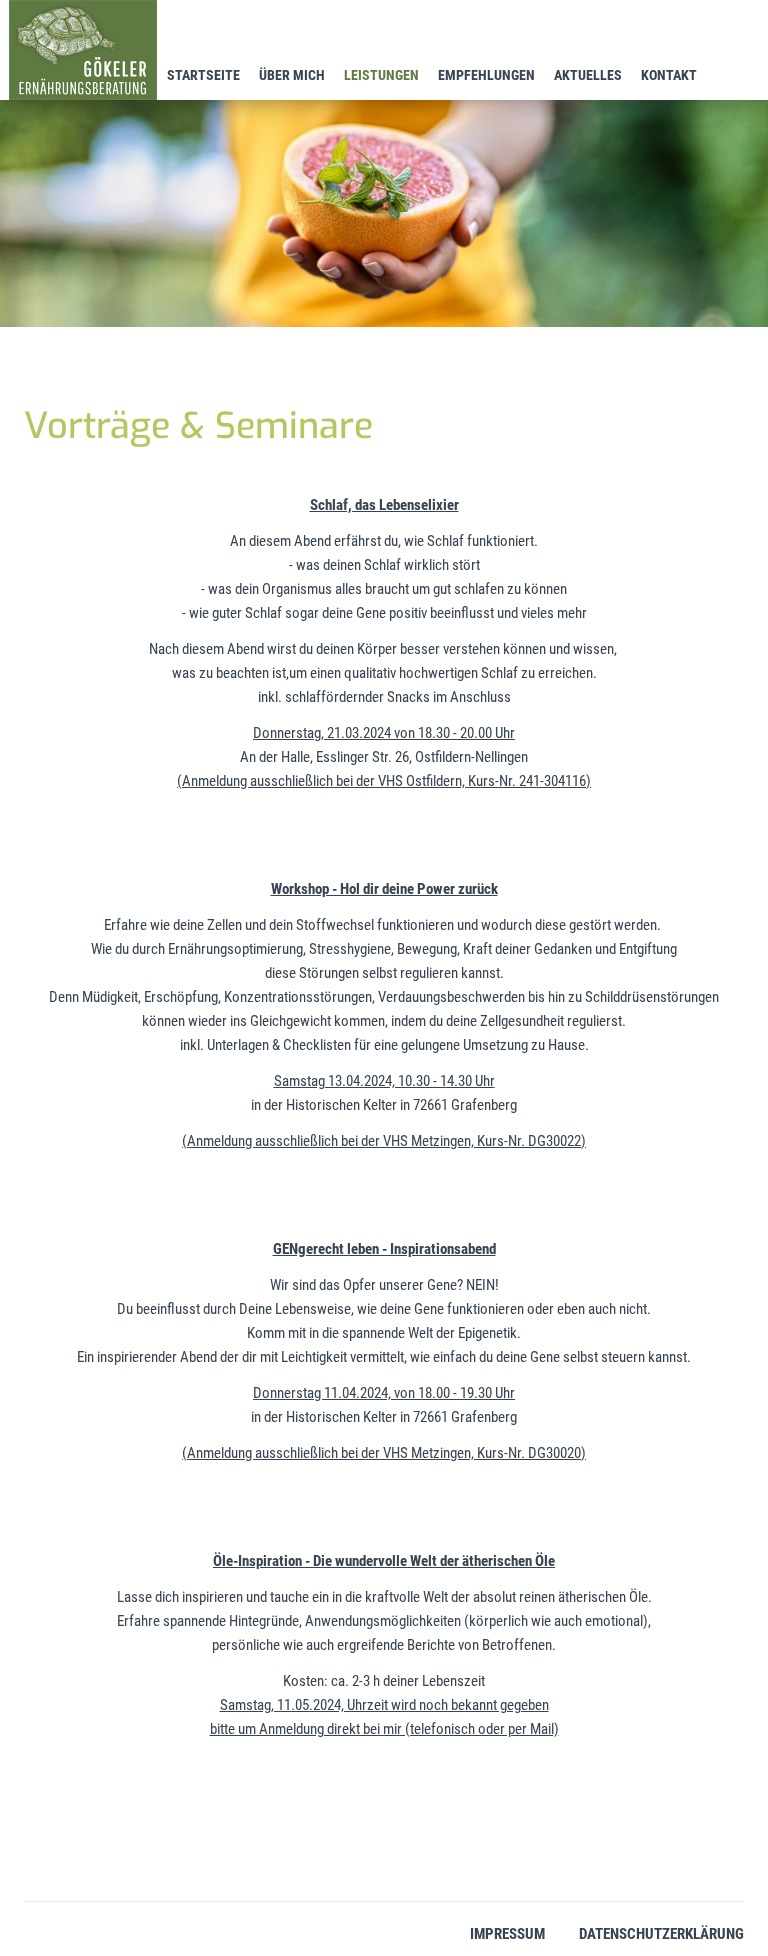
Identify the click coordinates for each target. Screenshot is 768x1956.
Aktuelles (588, 75)
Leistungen (381, 75)
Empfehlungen (486, 75)
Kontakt (669, 75)
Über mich (292, 75)
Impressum (507, 1934)
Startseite (203, 75)
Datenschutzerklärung (661, 1934)
